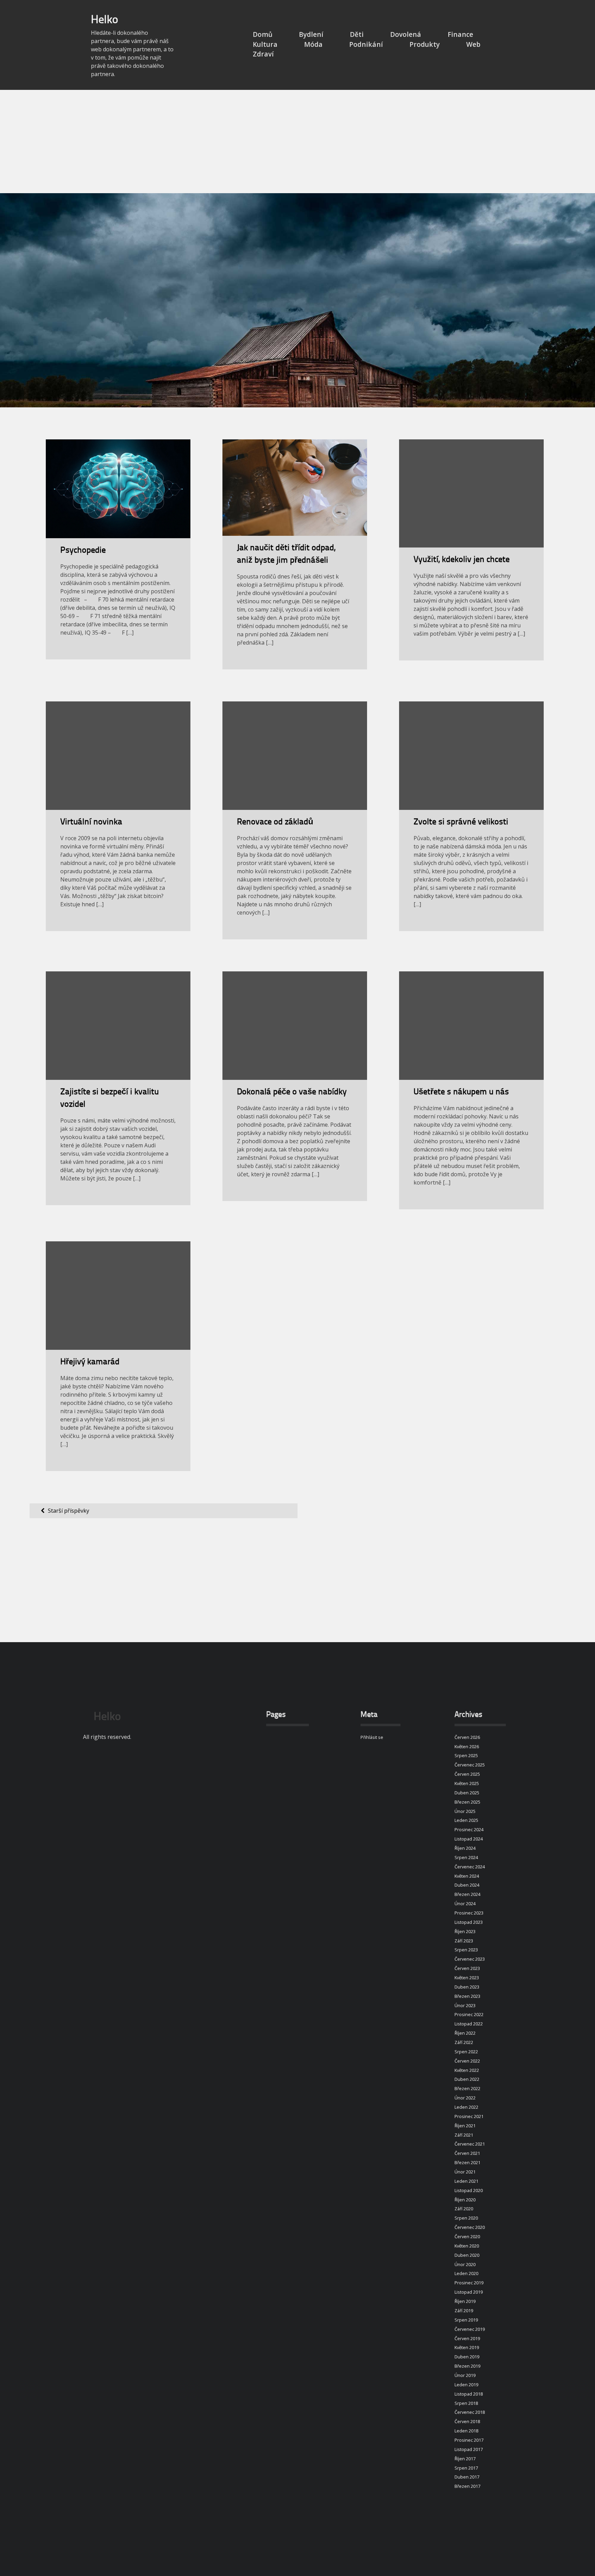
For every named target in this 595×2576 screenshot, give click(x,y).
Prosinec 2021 (469, 2116)
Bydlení (311, 34)
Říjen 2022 (465, 2033)
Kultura (265, 44)
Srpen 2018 (466, 2403)
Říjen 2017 (465, 2459)
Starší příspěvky (69, 1511)
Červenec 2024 (470, 1867)
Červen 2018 (467, 2421)
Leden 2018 (466, 2431)
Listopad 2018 (469, 2394)
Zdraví (263, 54)
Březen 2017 (467, 2486)
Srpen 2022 (466, 2052)
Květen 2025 (467, 1783)
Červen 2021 (467, 2153)
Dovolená (406, 34)
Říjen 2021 (465, 2126)
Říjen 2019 (465, 2301)
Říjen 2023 (465, 1931)
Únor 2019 (465, 2375)
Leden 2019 (466, 2385)
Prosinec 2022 (469, 2014)
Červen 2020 (467, 2236)
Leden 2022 (466, 2107)
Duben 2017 (467, 2477)
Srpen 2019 (466, 2320)
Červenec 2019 (470, 2329)
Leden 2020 (466, 2273)
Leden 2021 (466, 2181)
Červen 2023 (467, 1968)
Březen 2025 (467, 1802)
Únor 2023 (465, 2005)
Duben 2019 (467, 2357)
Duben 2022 (467, 2079)
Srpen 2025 (466, 1755)
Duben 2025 (467, 1793)
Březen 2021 (467, 2162)
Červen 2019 (467, 2338)
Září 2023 (464, 1941)
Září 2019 (464, 2311)
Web (473, 44)
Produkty (425, 44)
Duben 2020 (467, 2255)
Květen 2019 (467, 2347)
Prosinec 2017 (469, 2440)
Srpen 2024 (466, 1857)
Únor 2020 (465, 2264)
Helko (105, 20)
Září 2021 (464, 2135)
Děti (357, 34)
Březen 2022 (467, 2088)
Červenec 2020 (470, 2227)
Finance (460, 34)
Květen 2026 (467, 1746)
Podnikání (366, 44)
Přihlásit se (372, 1737)
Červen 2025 (467, 1774)
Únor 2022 (465, 2098)
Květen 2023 (467, 1978)
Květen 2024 (467, 1876)
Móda (313, 44)
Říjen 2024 (465, 1848)
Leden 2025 (466, 1820)
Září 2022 (464, 2042)
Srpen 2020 (466, 2218)
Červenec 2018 (470, 2412)
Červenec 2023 (470, 1959)
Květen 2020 (467, 2246)
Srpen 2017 (466, 2468)
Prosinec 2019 (469, 2283)
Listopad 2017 (469, 2449)
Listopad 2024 (469, 1839)
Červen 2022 (467, 2061)
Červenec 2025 (470, 1765)
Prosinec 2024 (469, 1829)
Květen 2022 (467, 2070)
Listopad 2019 (469, 2292)
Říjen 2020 (465, 2200)
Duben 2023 (467, 1987)
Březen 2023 (467, 1996)
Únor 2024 (465, 1904)
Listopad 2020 (469, 2190)
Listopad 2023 (469, 1922)
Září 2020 (464, 2209)
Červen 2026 (467, 1737)
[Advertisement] (297, 142)
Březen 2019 (467, 2366)
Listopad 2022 (469, 2024)
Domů (263, 34)
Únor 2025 (465, 1811)
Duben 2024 (467, 1885)
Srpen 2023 (466, 1950)
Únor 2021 (465, 2172)
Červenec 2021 (470, 2144)
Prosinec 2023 (469, 1913)
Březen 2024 (467, 1894)
